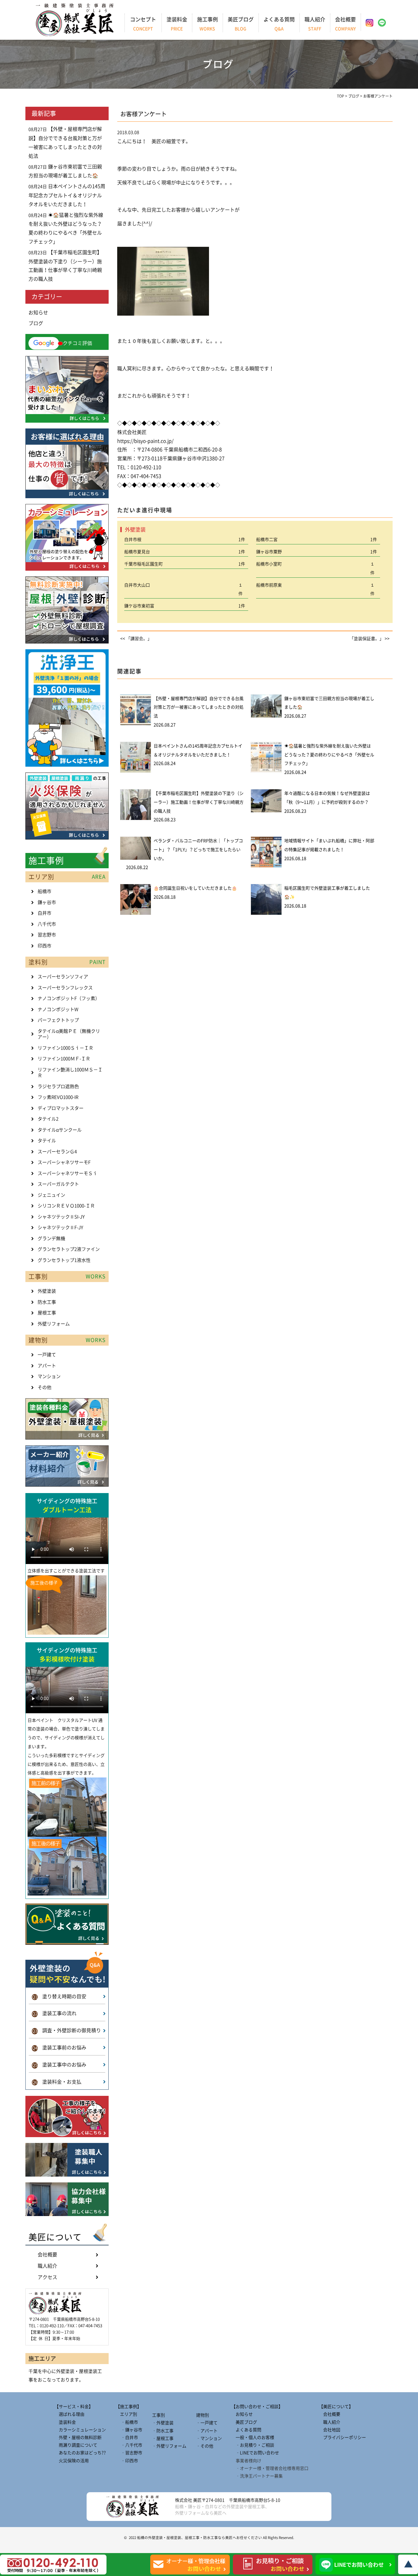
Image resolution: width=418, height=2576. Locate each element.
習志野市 (47, 935)
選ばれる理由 (69, 2414)
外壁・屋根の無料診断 (78, 2437)
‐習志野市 (129, 2453)
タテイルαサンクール (60, 1130)
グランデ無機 (51, 1238)
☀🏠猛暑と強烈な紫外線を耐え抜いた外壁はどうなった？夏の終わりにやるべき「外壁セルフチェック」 (329, 755)
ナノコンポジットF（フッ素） (69, 998)
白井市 (45, 913)
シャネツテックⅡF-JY (60, 1227)
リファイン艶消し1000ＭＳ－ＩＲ (70, 1073)
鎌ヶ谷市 (47, 902)
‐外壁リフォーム (169, 2446)
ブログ (36, 323)
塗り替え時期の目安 (59, 1996)
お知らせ (38, 313)
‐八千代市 (129, 2445)
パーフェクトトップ (58, 1020)
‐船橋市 (127, 2422)
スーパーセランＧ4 (57, 1152)
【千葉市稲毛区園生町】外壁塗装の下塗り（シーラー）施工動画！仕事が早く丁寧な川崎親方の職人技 (199, 802)
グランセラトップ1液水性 (64, 1260)
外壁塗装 (47, 1291)
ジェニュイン (51, 1195)
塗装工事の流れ (54, 2013)
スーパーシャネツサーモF (64, 1162)
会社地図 (330, 2430)
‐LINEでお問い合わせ (255, 2453)
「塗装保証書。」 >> (369, 639)
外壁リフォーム (54, 1324)
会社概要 (345, 24)
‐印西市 (127, 2461)
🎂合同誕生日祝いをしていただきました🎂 (195, 888)
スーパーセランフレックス (65, 988)
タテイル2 (48, 1119)
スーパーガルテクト (58, 1184)
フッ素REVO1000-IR (58, 1097)
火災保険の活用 (72, 2461)
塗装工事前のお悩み (59, 2048)
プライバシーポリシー (342, 2437)
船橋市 (45, 891)
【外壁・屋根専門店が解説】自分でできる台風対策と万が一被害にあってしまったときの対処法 (199, 707)
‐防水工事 (163, 2431)
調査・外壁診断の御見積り (67, 2030)
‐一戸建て (207, 2423)
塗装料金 (177, 24)
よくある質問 (279, 24)
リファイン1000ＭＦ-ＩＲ (64, 1059)
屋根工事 (47, 1313)
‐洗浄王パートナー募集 (257, 2476)
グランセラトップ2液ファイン (69, 1249)
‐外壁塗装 (163, 2423)
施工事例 (207, 24)
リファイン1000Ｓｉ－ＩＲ (65, 1048)
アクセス (47, 2277)
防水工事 (47, 1302)
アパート (47, 1366)
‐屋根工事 (163, 2438)
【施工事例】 (129, 2407)
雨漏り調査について (76, 2445)
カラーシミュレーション (80, 2430)
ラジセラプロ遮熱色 (58, 1086)
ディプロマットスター (61, 1108)
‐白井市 (127, 2437)
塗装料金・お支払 (57, 2082)
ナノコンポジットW (58, 1009)
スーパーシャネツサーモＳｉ (67, 1173)
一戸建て (47, 1355)
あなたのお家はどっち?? (80, 2453)
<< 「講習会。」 (136, 639)
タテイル (47, 1141)
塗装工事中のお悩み (59, 2065)
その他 (45, 1387)
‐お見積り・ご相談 (253, 2445)
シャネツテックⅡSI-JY (61, 1217)
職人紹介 (315, 24)
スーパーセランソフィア (63, 977)
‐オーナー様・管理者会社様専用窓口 (270, 2468)
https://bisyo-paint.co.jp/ (145, 441)
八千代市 (47, 924)
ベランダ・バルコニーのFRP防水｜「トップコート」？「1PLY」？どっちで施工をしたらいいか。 (198, 850)
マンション (49, 1376)
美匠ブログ (241, 24)
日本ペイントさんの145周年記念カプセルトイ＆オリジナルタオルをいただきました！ (67, 195)
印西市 (45, 946)
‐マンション (209, 2438)
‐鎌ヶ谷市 (129, 2430)
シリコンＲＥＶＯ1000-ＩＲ (66, 1206)
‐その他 (205, 2446)
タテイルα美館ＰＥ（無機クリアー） (69, 1034)
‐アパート (207, 2431)
